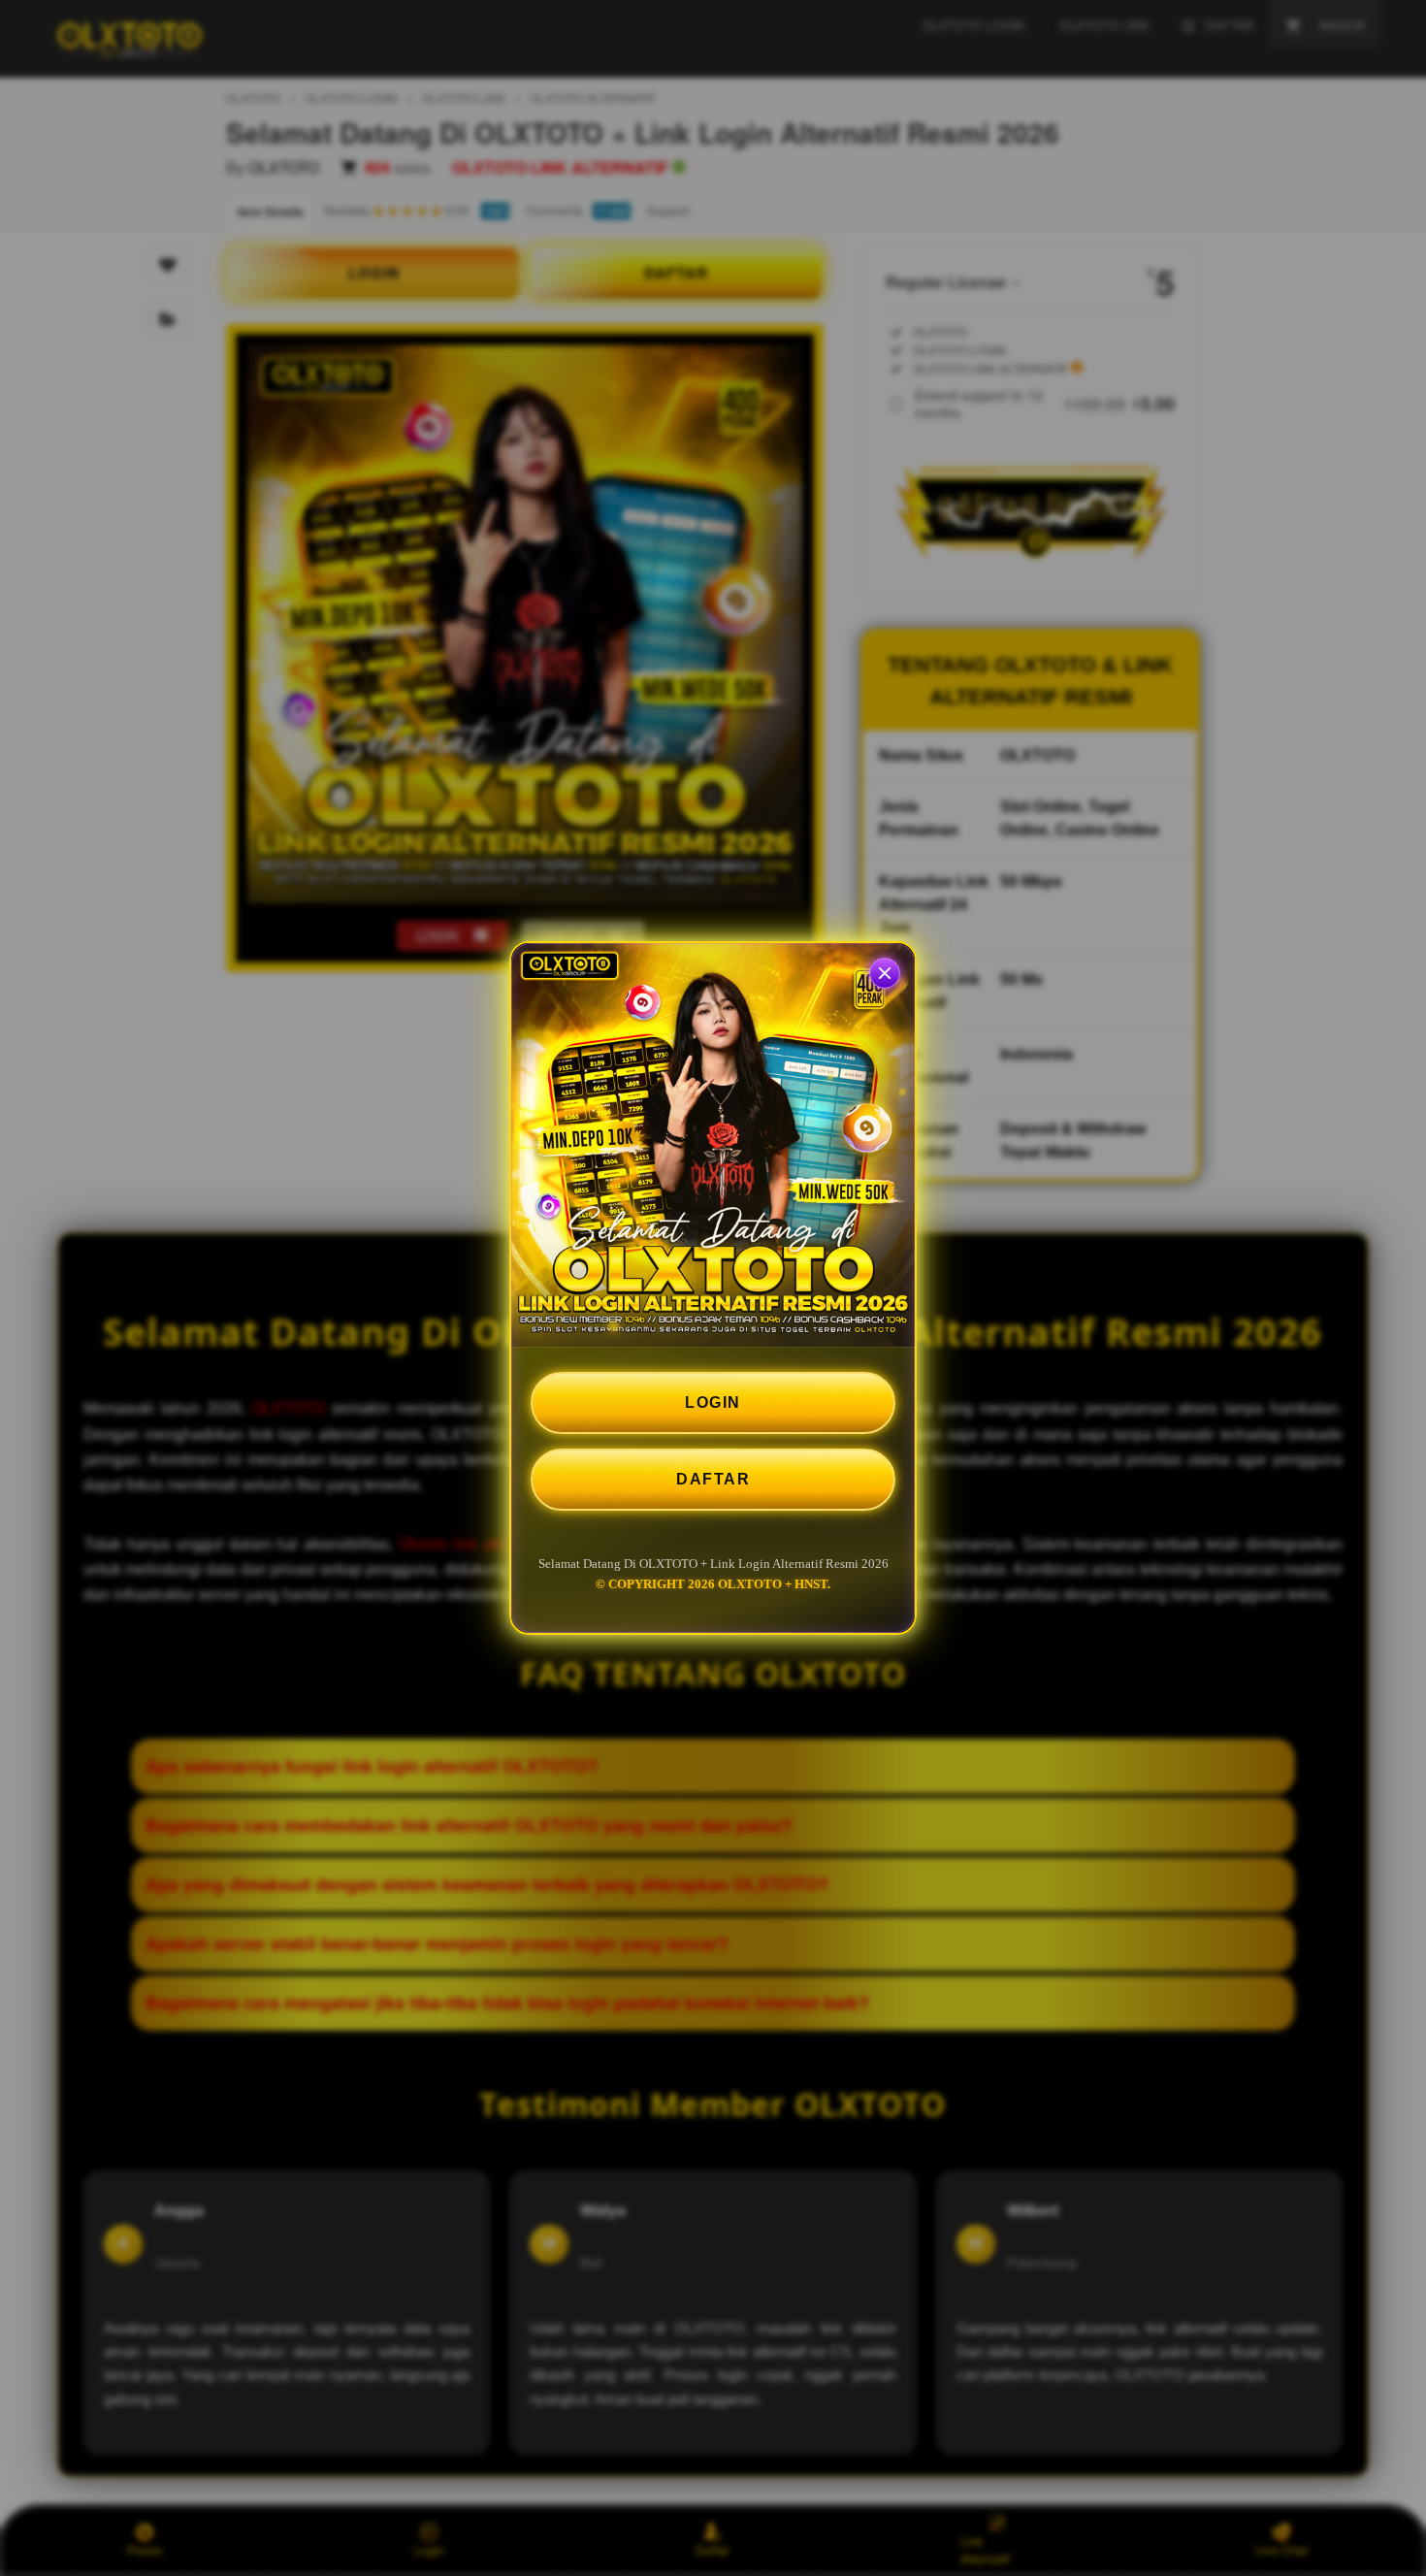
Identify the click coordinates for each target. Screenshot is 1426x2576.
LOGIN (713, 1402)
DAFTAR (713, 1479)
